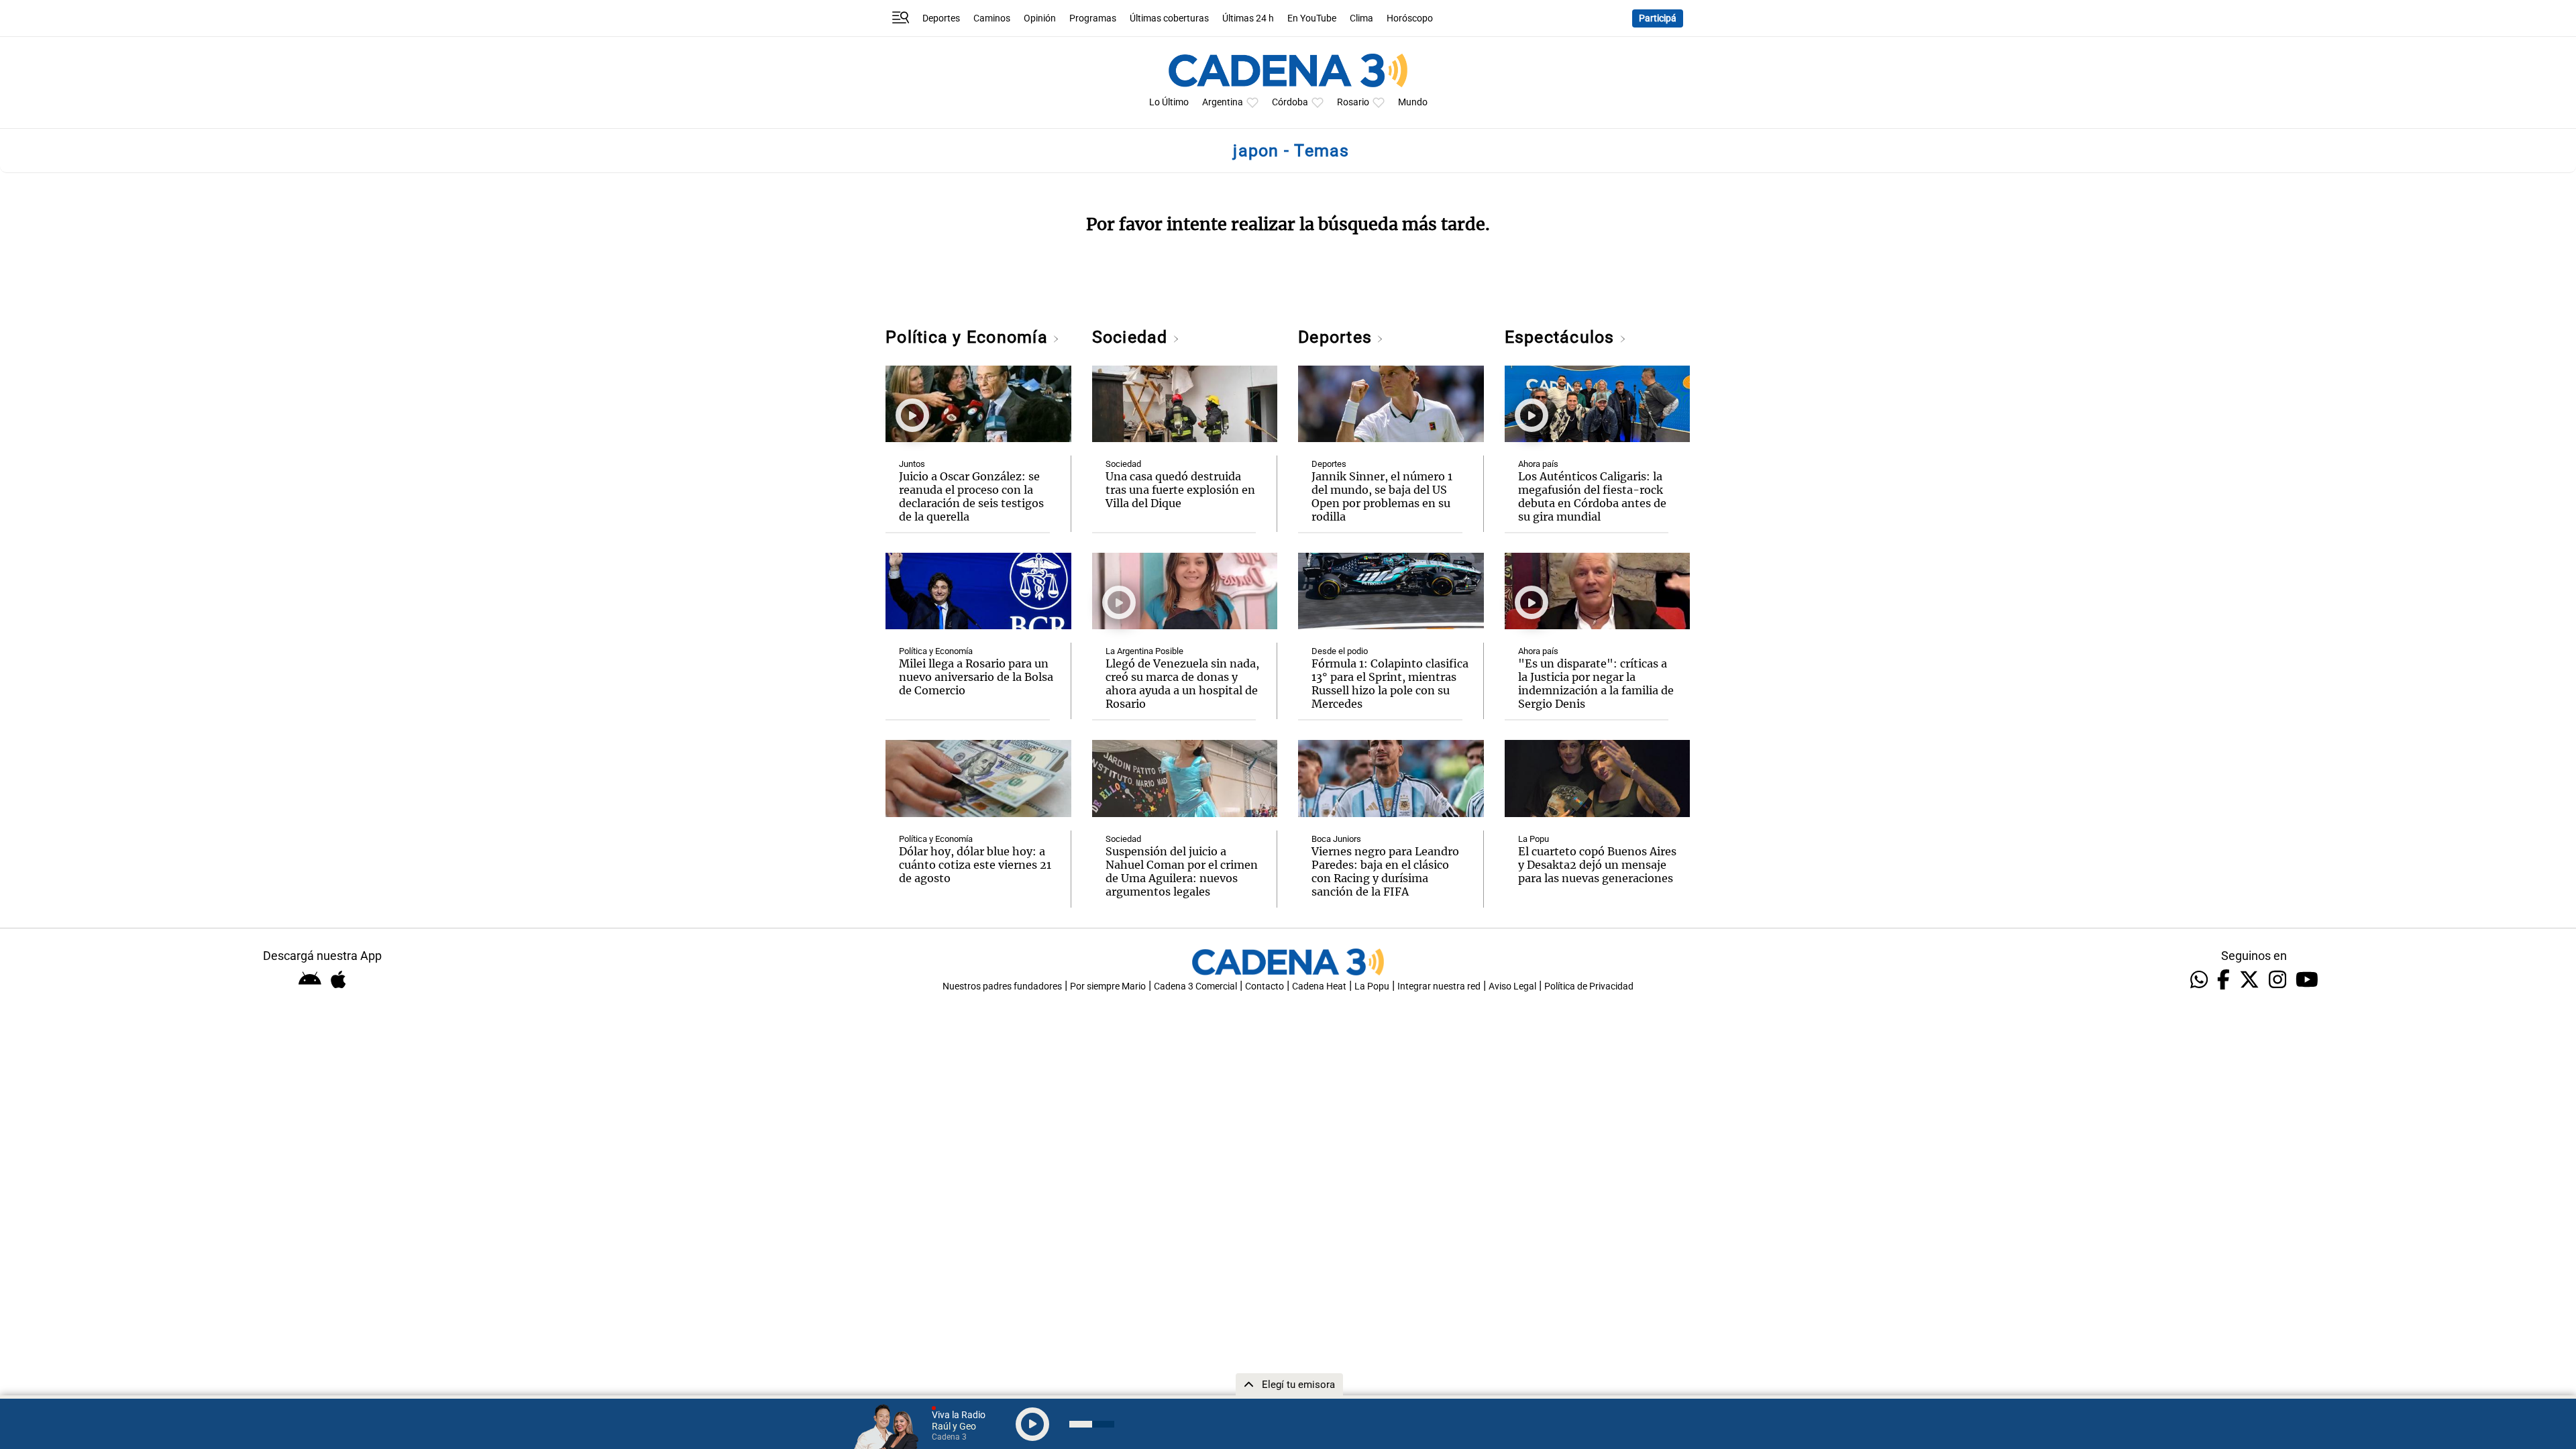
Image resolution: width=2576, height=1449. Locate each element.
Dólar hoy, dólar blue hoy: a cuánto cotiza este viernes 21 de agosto (975, 865)
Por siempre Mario (1108, 986)
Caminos (992, 18)
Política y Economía (969, 337)
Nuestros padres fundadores (1002, 986)
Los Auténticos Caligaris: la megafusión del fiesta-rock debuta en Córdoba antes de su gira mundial (1592, 496)
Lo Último (1169, 102)
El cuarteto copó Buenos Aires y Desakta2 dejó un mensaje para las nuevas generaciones (1597, 865)
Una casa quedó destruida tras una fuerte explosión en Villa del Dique (1180, 490)
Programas (1093, 18)
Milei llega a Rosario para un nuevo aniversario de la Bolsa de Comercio (976, 677)
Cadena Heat (1319, 986)
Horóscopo (1410, 18)
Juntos (912, 464)
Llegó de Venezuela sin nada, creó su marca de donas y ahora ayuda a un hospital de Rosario (1182, 684)
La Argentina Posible (1144, 651)
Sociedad (1132, 337)
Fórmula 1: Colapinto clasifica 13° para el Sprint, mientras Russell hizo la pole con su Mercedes (1390, 684)
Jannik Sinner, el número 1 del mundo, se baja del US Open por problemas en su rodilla (1382, 496)
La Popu (1534, 839)
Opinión (1040, 18)
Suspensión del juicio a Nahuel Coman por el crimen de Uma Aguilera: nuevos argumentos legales (1182, 871)
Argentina (1223, 102)
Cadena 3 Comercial (1195, 986)
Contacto (1265, 986)
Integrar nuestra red (1439, 986)
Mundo (1413, 102)
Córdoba (1290, 102)
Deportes (941, 18)
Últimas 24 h (1248, 18)
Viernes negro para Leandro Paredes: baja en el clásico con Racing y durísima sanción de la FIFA (1385, 871)
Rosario (1353, 102)
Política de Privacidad (1589, 986)
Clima (1361, 18)
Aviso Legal (1512, 986)
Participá (1658, 18)
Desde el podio (1340, 651)
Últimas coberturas (1169, 18)
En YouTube (1312, 18)
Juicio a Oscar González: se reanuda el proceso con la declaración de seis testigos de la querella (971, 496)
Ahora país (1538, 464)
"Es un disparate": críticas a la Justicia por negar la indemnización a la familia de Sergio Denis (1596, 684)
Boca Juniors (1336, 839)
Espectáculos (1562, 337)
